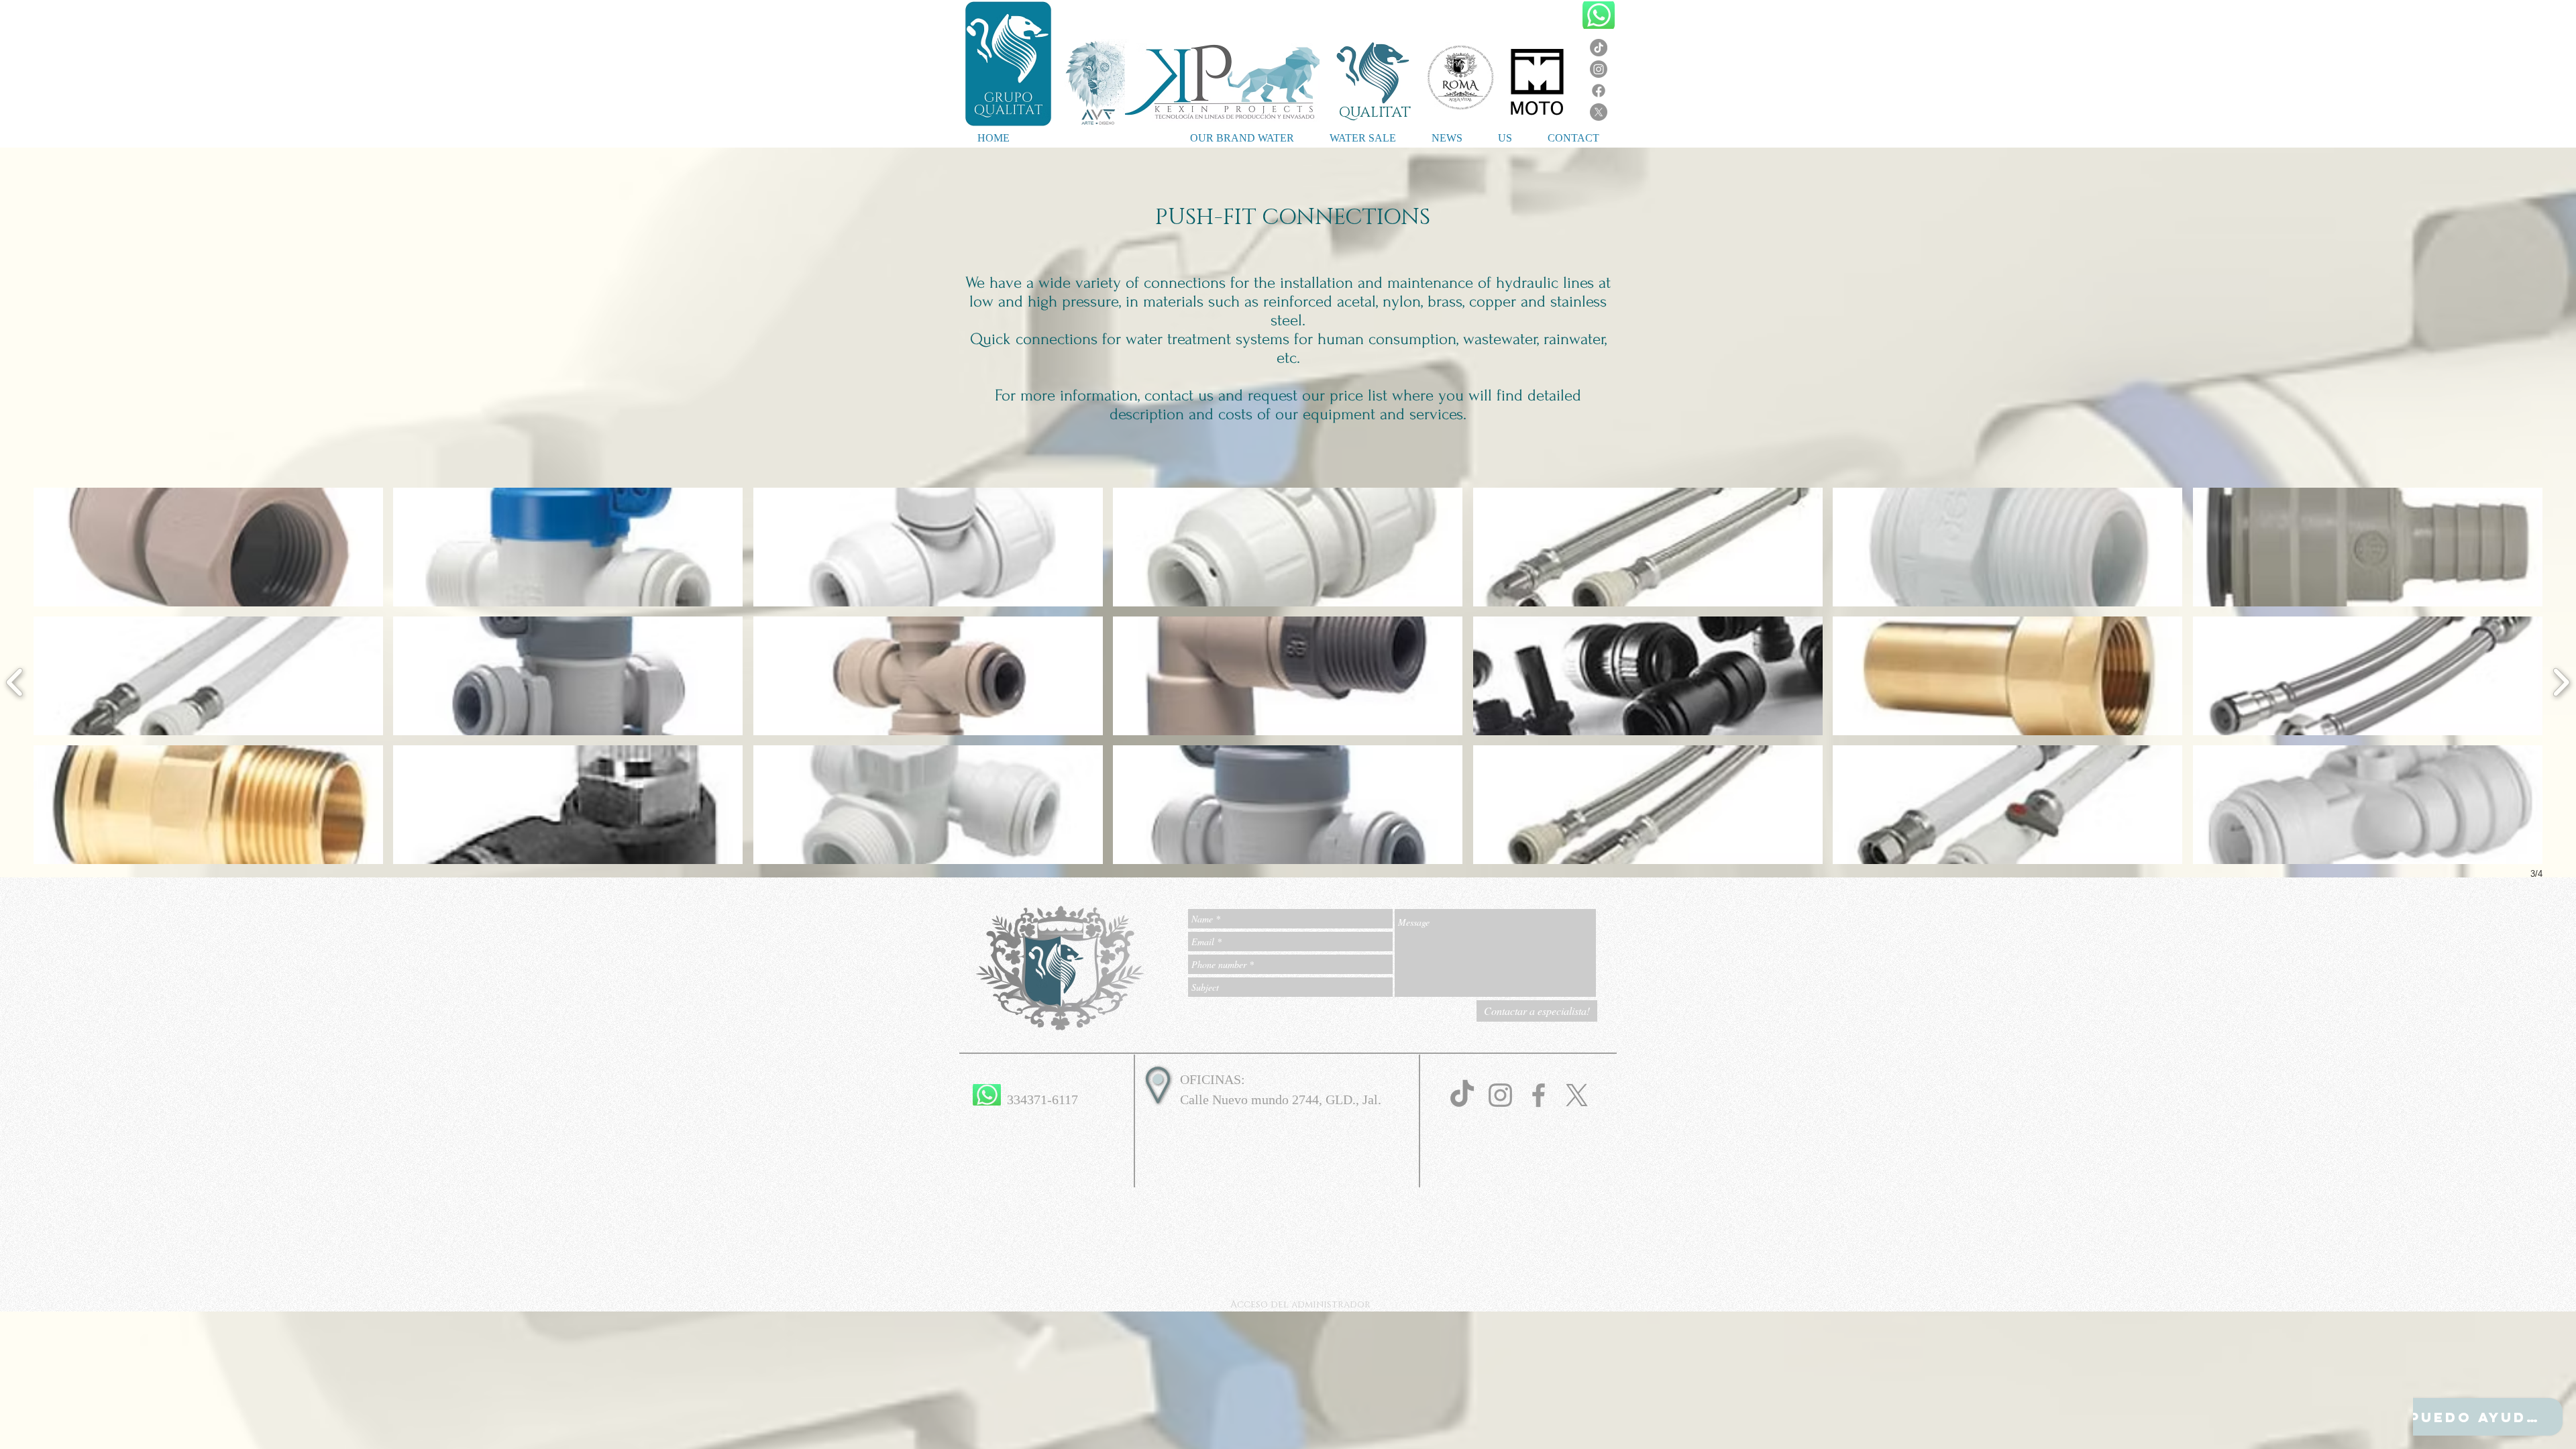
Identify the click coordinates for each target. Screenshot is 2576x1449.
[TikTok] (1599, 48)
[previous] (15, 681)
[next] (2561, 681)
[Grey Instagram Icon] (1500, 1095)
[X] (1599, 112)
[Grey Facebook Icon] (1539, 1095)
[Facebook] (1599, 91)
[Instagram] (1599, 69)
